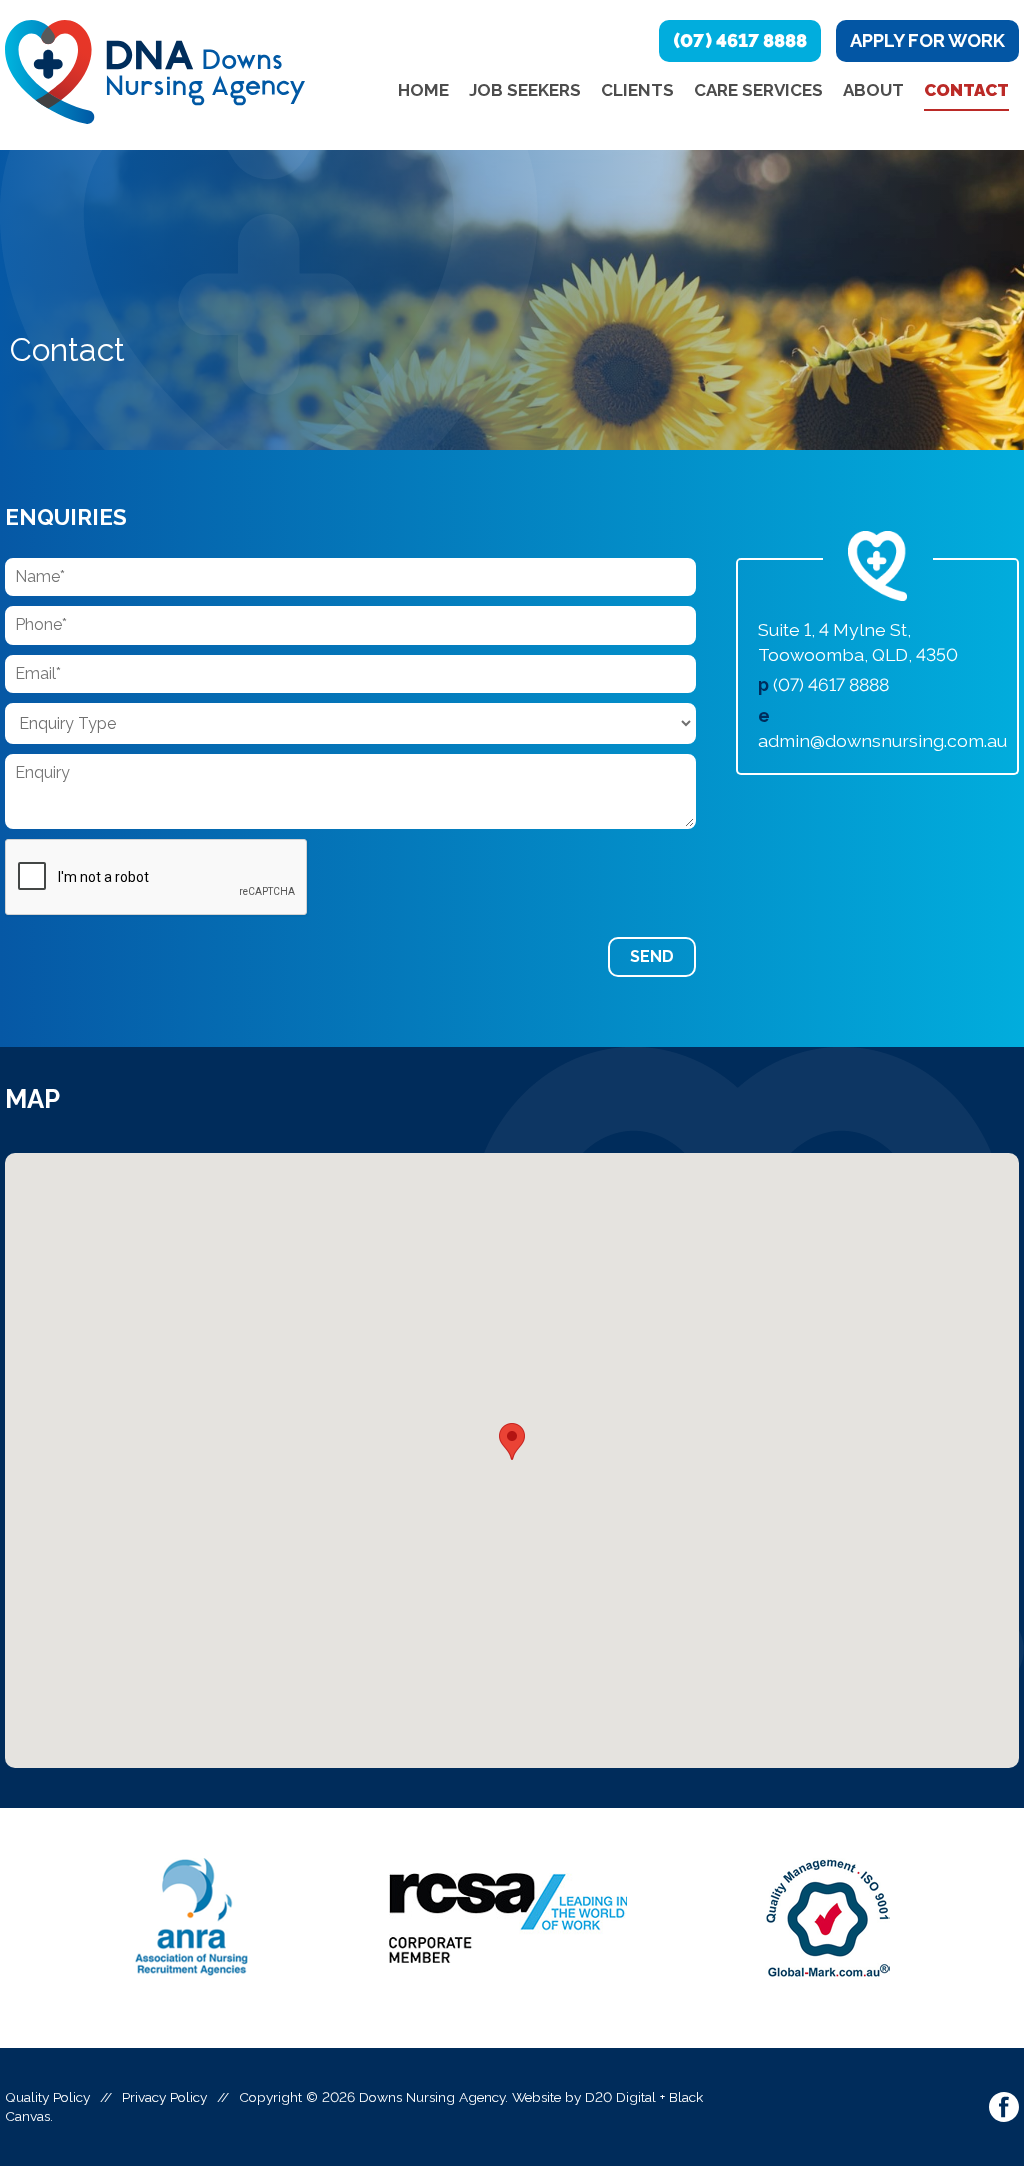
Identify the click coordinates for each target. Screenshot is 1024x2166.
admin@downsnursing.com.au (882, 740)
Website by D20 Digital (584, 2097)
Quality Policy (47, 2097)
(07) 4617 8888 (740, 40)
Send (652, 956)
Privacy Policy (164, 2097)
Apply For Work (927, 40)
